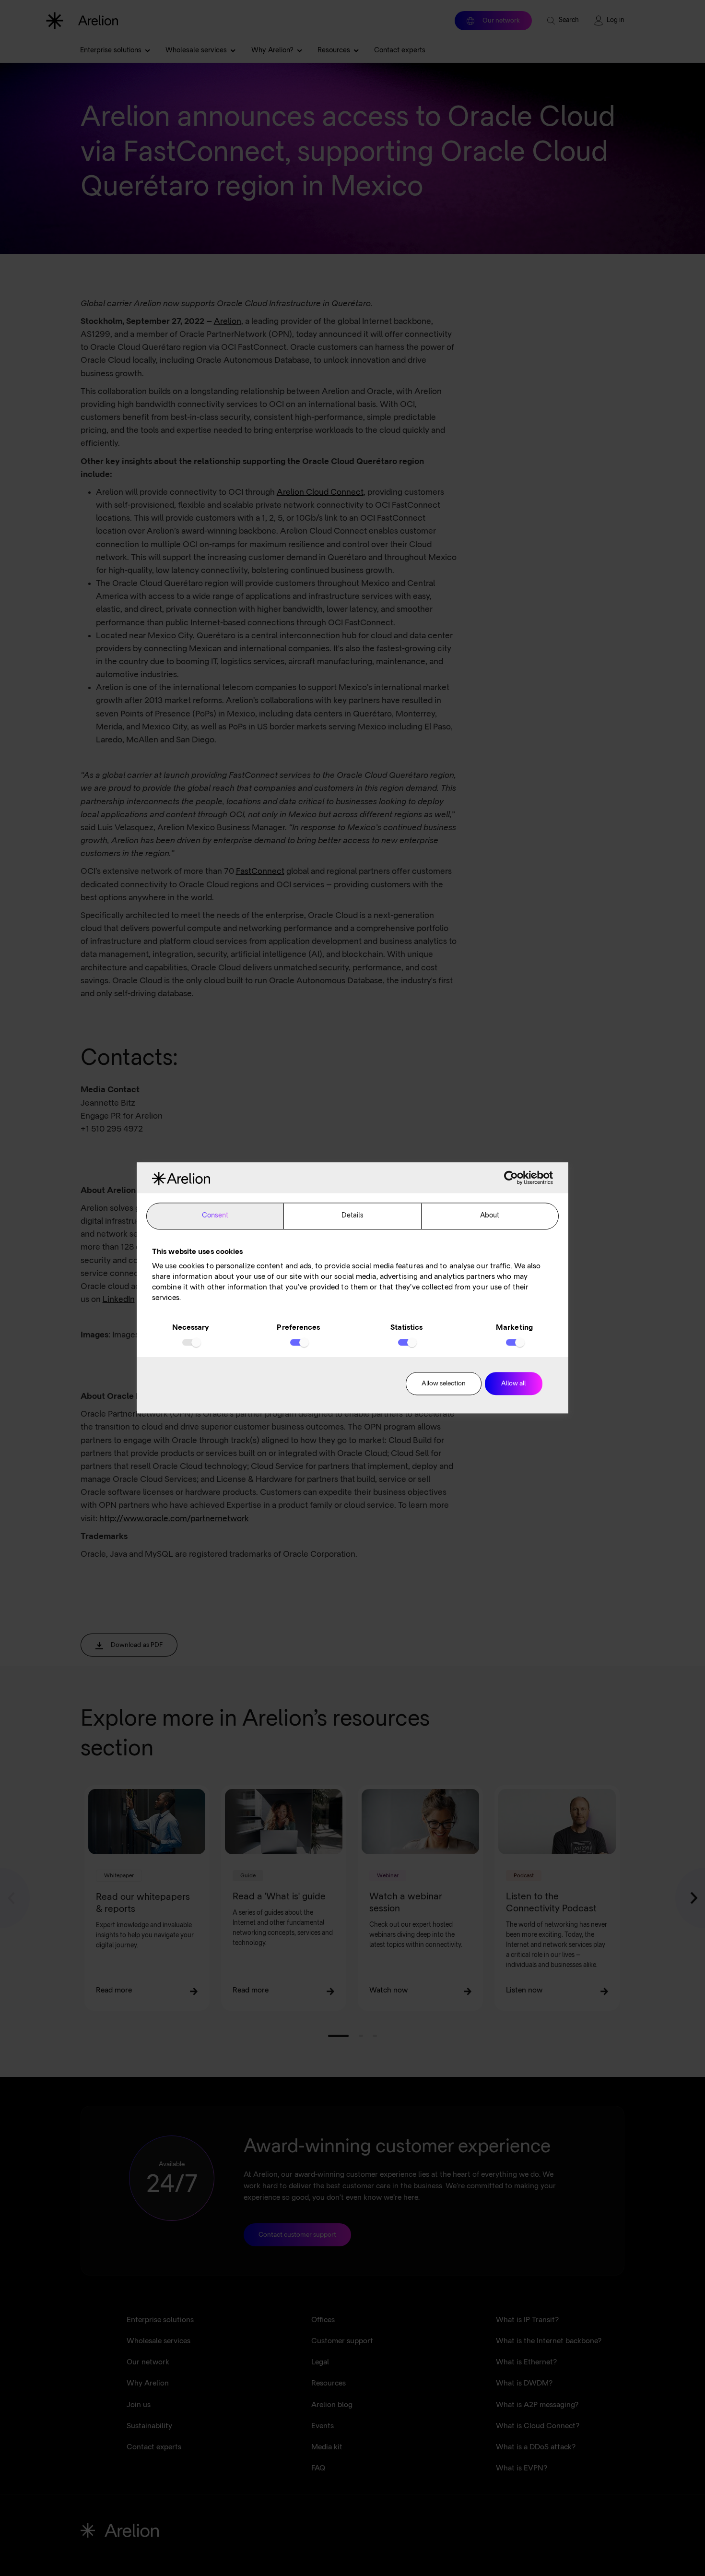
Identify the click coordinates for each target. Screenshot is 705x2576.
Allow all (513, 1384)
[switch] (299, 1342)
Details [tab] (353, 1216)
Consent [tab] (215, 1216)
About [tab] (490, 1216)
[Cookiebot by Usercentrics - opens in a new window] (511, 1178)
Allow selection (444, 1384)
